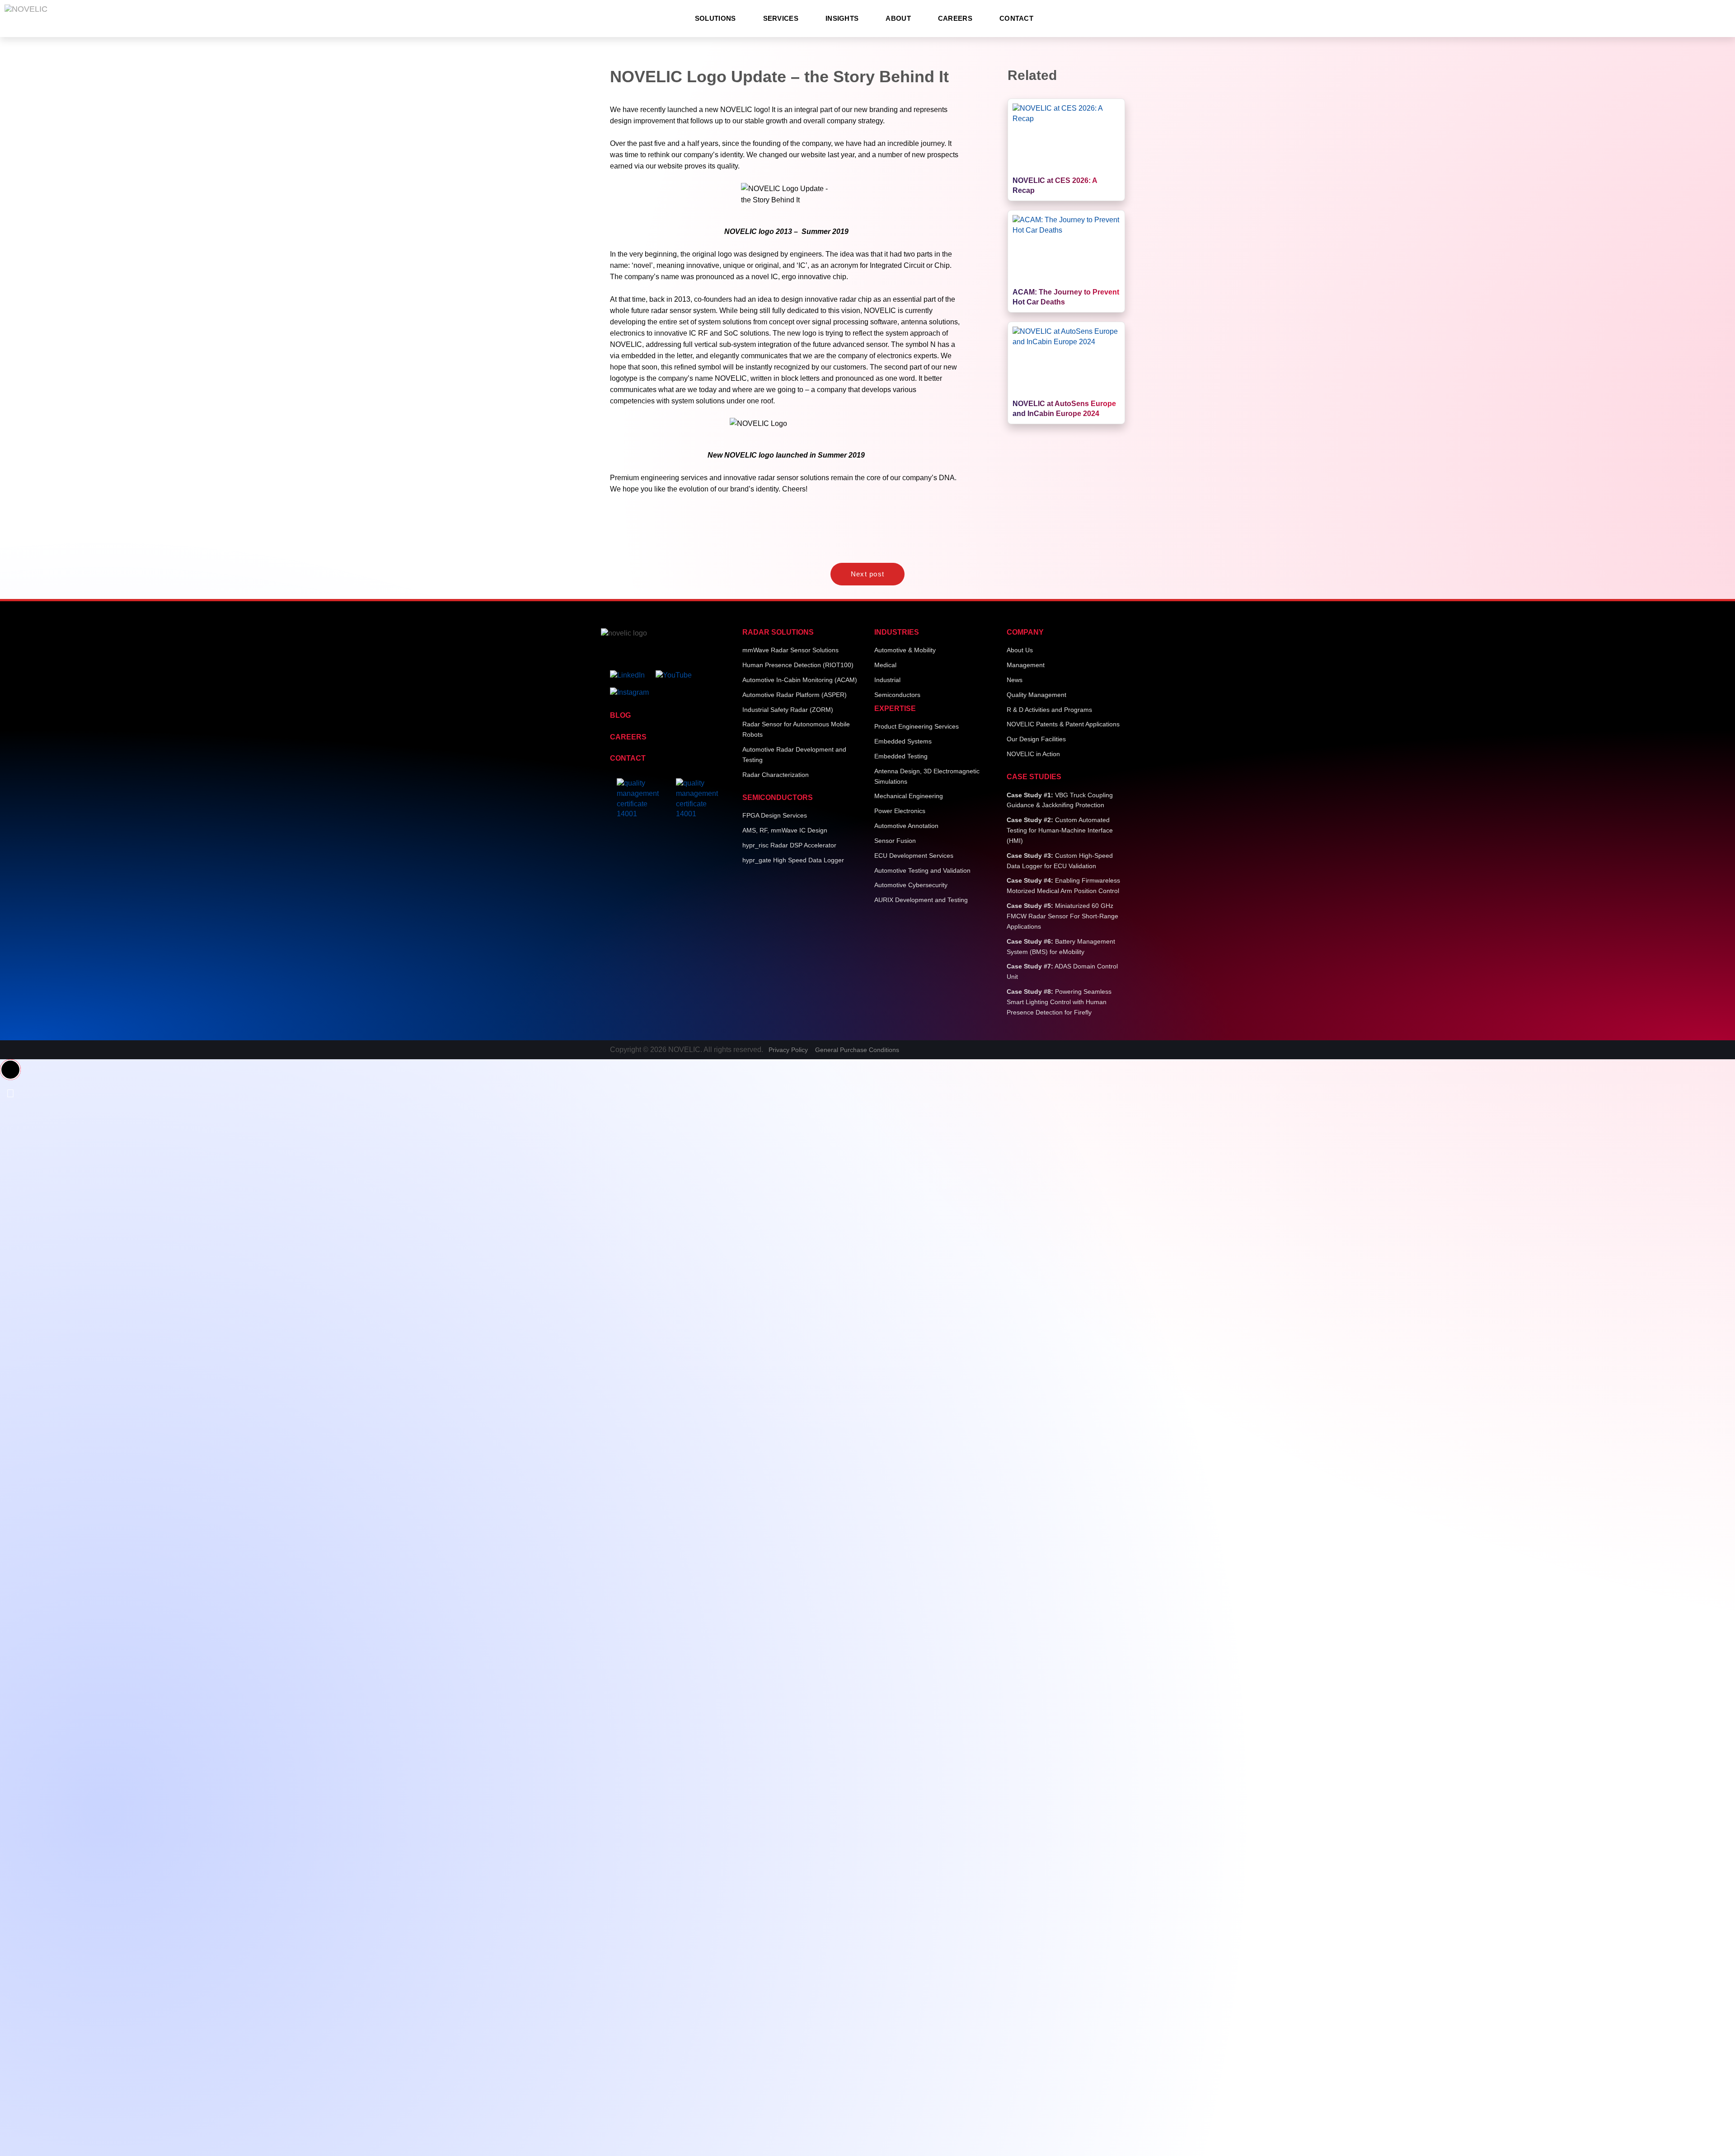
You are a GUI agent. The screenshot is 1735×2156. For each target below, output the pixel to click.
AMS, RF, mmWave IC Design (785, 830)
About (898, 18)
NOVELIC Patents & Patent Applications (1063, 724)
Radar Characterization (776, 775)
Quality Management (1036, 695)
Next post (868, 574)
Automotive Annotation (906, 826)
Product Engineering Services (917, 726)
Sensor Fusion (895, 841)
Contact (1016, 18)
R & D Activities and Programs (1049, 710)
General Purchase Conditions (857, 1050)
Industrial (887, 680)
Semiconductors (897, 695)
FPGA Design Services (775, 815)
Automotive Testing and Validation (922, 870)
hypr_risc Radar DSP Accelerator (789, 845)
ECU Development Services (914, 856)
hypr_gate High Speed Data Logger (793, 860)
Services (781, 18)
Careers (955, 18)
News (1015, 680)
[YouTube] (678, 672)
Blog (620, 715)
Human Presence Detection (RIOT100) (798, 665)
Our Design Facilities (1036, 739)
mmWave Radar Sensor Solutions (790, 650)
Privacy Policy (788, 1050)
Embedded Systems (903, 741)
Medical (885, 665)
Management (1026, 665)
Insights (842, 18)
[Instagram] (634, 689)
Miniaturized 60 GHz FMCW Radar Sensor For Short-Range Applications (1062, 916)
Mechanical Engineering (909, 796)
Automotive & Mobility (905, 650)
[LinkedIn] (632, 672)
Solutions (715, 18)
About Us (1020, 650)
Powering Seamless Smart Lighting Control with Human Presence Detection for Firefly (1059, 1002)
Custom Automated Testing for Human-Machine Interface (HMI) (1060, 830)
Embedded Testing (901, 756)
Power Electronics (900, 811)
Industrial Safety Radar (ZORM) (788, 710)
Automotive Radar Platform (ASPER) (795, 695)
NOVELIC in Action (1033, 754)
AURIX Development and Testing (921, 900)
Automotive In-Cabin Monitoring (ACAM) (800, 680)
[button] (10, 1070)
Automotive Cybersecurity (911, 885)
